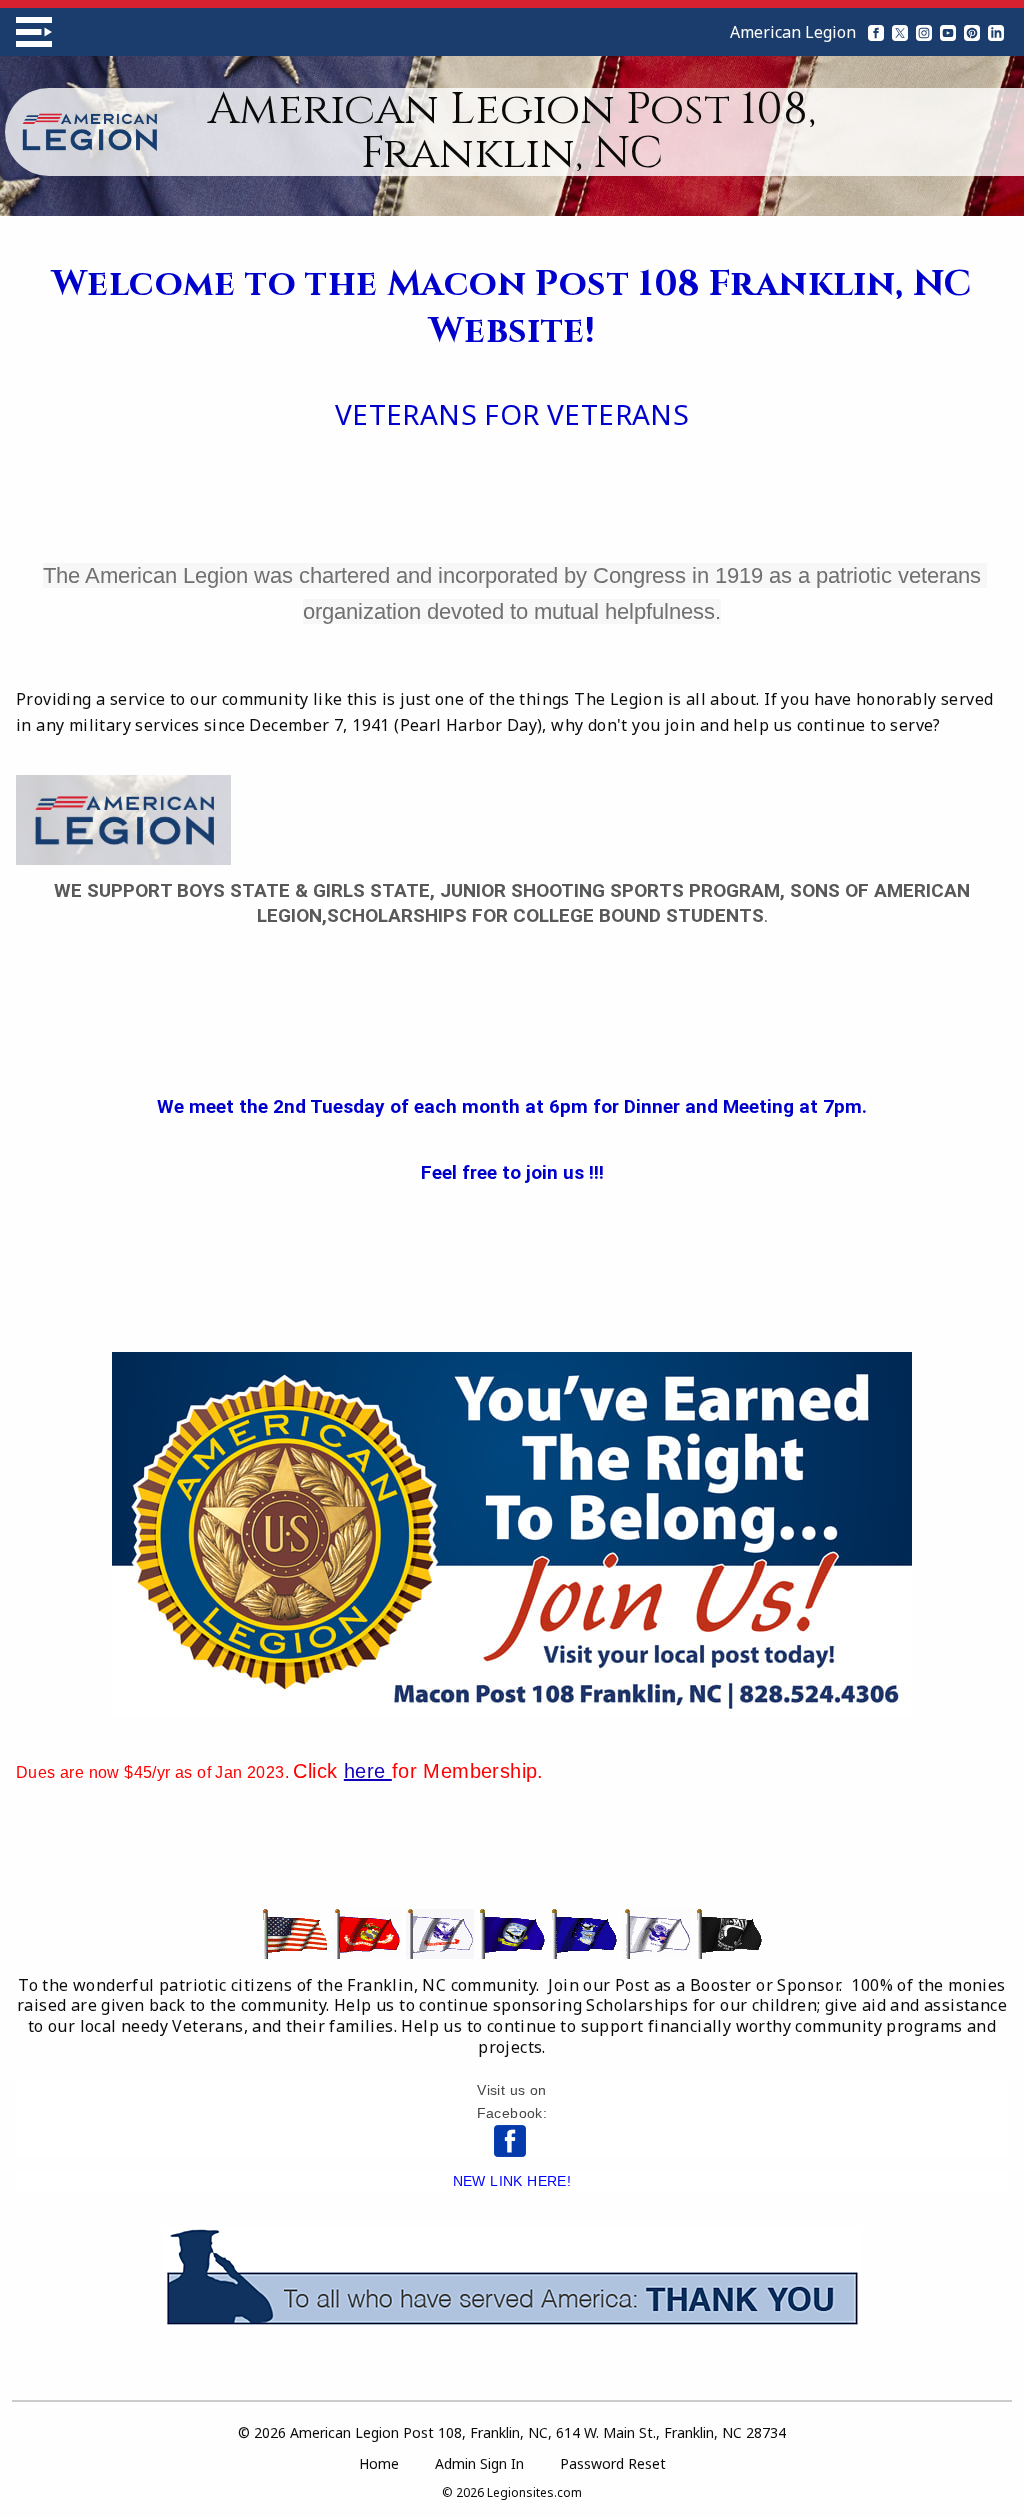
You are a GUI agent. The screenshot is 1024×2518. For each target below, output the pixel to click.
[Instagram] (924, 32)
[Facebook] (876, 32)
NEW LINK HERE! (512, 2181)
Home (379, 2463)
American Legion (793, 32)
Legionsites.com (534, 2492)
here (368, 1771)
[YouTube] (948, 32)
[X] (900, 32)
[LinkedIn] (996, 32)
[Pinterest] (972, 32)
